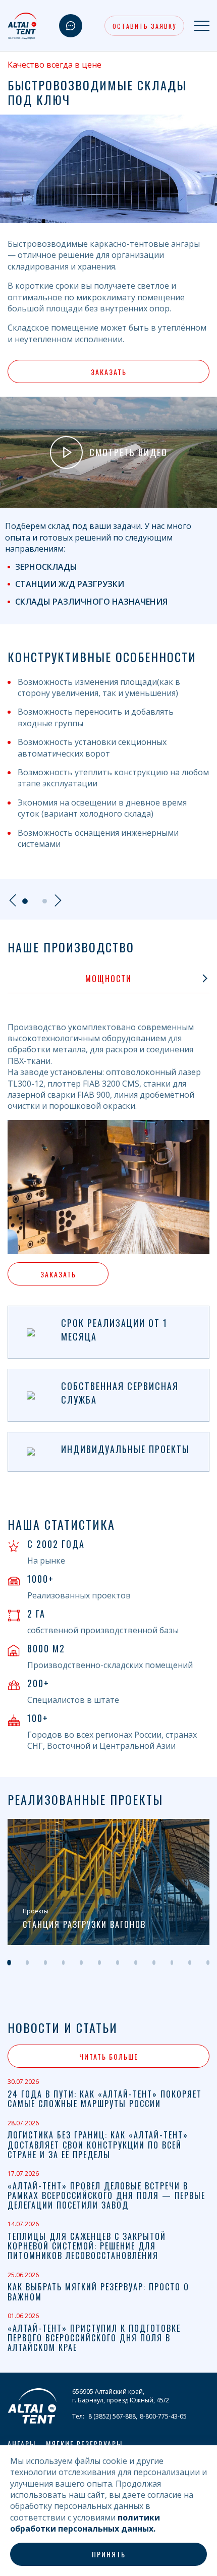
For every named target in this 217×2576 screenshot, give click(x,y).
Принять (109, 2554)
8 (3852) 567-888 (112, 2416)
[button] (16, 979)
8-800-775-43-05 (163, 2416)
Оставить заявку (144, 26)
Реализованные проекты (85, 1800)
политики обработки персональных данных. (85, 2523)
